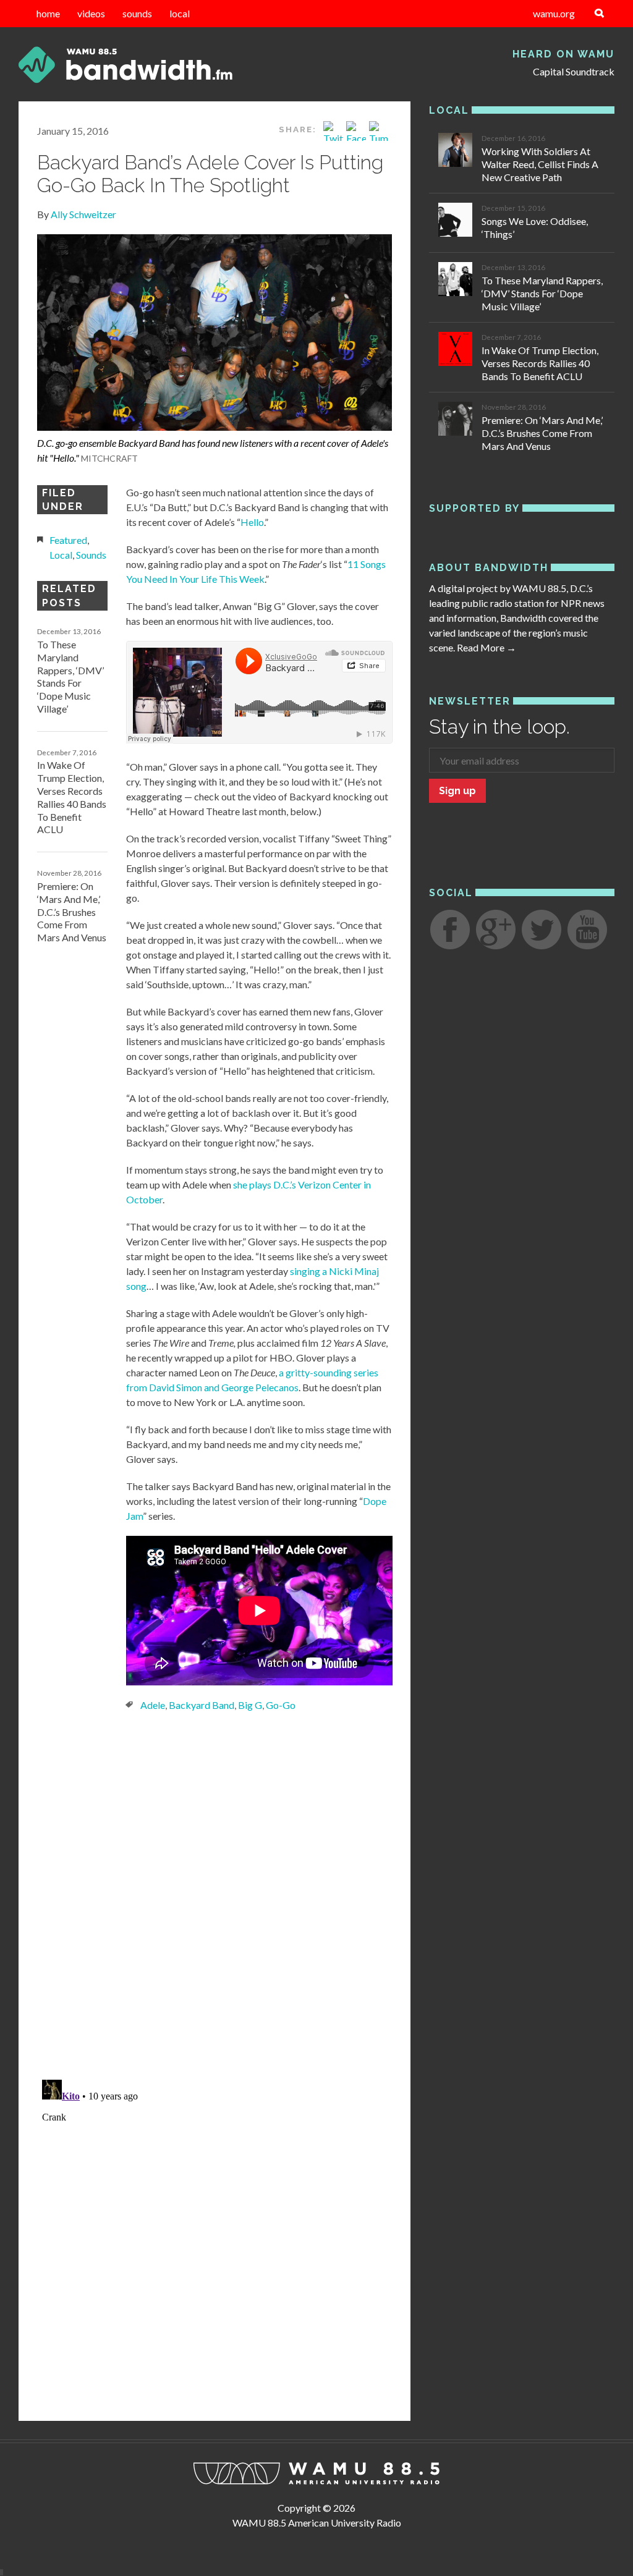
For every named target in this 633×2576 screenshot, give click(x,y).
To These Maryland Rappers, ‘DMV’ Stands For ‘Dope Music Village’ (70, 676)
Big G (250, 1705)
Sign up (457, 791)
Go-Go (281, 1705)
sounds (137, 13)
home (48, 13)
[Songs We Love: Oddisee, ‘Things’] (455, 222)
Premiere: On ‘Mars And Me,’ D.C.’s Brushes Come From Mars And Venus (72, 912)
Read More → (486, 647)
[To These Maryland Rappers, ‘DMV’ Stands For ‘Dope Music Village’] (455, 281)
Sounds (91, 555)
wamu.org (554, 13)
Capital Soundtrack (574, 71)
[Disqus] (215, 1894)
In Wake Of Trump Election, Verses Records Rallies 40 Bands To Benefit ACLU (72, 797)
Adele (153, 1705)
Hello (252, 522)
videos (91, 13)
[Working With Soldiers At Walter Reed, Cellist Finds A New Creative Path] (455, 152)
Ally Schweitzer (83, 214)
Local (61, 555)
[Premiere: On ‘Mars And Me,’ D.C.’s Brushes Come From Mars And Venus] (455, 421)
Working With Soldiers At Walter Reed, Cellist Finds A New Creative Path (540, 164)
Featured (68, 540)
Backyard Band (202, 1705)
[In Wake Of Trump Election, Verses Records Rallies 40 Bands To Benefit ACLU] (455, 351)
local (180, 13)
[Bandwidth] (113, 65)
